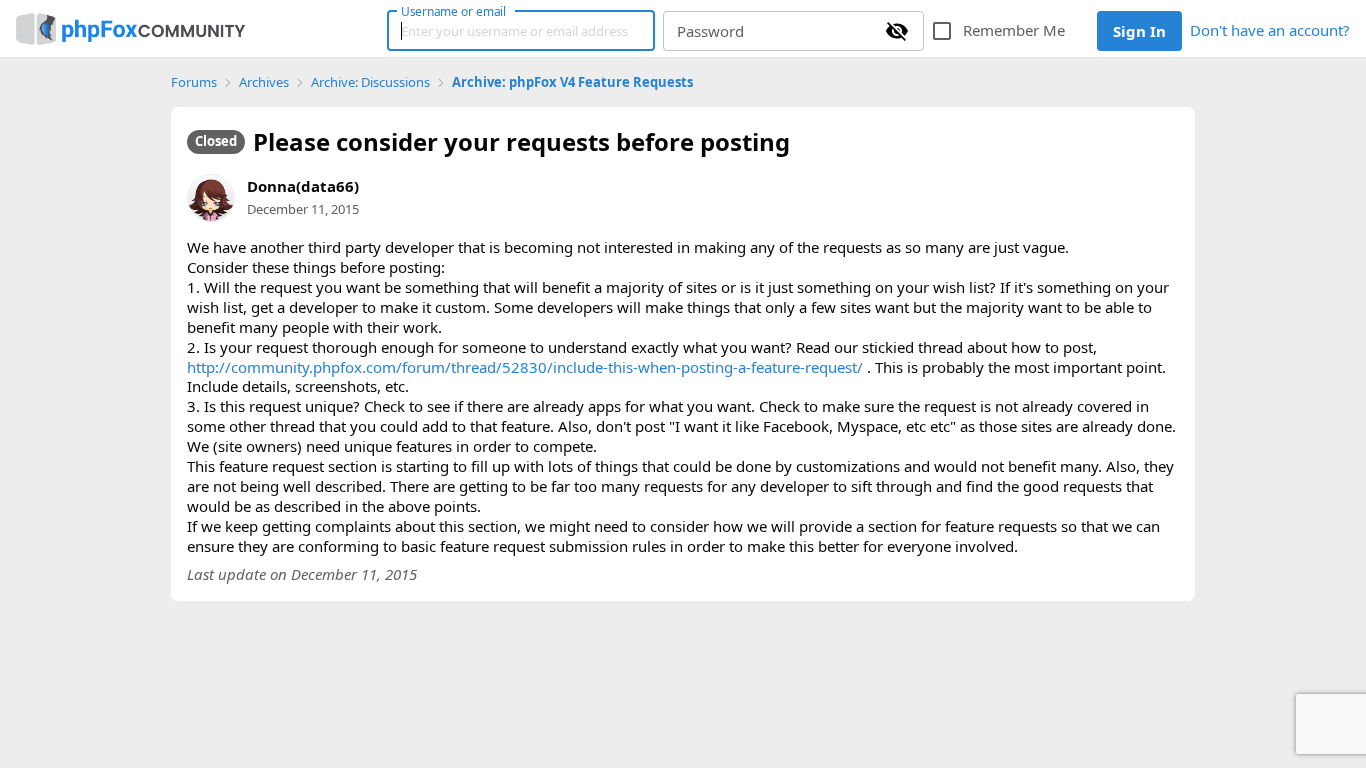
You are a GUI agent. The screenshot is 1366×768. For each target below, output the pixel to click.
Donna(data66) (303, 186)
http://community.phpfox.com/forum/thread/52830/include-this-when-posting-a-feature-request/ (525, 367)
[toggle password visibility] (897, 31)
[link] (130, 29)
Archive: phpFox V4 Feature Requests (572, 82)
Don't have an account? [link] (1270, 30)
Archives (264, 82)
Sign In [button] (1139, 31)
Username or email (454, 11)
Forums (194, 82)
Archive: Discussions (370, 82)
